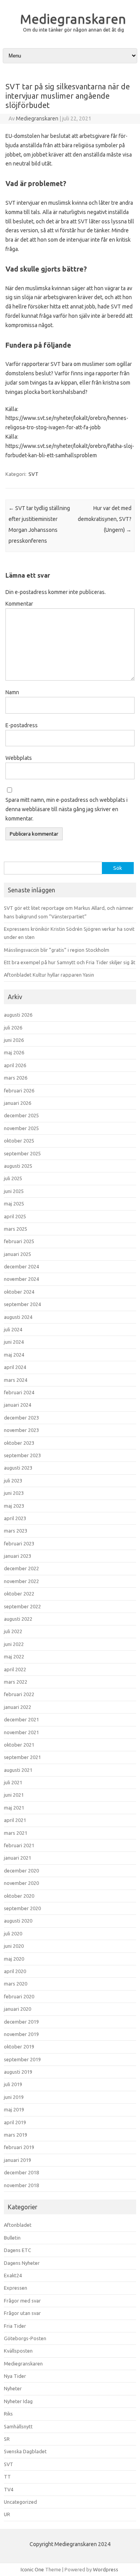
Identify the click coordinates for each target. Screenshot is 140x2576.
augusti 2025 (18, 1166)
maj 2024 (14, 1355)
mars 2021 (16, 1833)
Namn (12, 692)
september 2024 (22, 1304)
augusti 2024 (18, 1317)
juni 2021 (14, 1795)
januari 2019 (17, 2160)
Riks (8, 2414)
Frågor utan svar (22, 2313)
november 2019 (21, 2034)
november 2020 (21, 1883)
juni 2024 (14, 1342)
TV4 (9, 2489)
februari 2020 (19, 1996)
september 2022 (22, 1606)
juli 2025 (13, 1178)
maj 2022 (14, 1656)
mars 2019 (16, 2135)
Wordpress (106, 2569)
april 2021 (15, 1820)
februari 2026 (19, 1090)
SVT (33, 474)
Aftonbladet (18, 2225)
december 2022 (21, 1568)
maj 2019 (14, 2109)
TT (7, 2477)
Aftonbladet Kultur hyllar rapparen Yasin (49, 975)
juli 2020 (13, 1933)
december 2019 (21, 2022)
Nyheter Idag (18, 2401)
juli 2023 (13, 1480)
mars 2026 (16, 1078)
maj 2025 (14, 1204)
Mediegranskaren (73, 19)
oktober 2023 (19, 1443)
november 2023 (21, 1430)
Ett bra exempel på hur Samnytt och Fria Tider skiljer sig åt (70, 962)
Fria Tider (15, 2326)
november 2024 (21, 1279)
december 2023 (21, 1418)
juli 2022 (13, 1631)
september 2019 (22, 2059)
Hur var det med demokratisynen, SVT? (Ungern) (105, 519)
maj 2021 (14, 1808)
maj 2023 (14, 1506)
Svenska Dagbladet (25, 2451)
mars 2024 (16, 1380)
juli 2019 (13, 2084)
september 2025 (22, 1153)
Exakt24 (13, 2275)
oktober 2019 (19, 2047)
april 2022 (15, 1669)
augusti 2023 (18, 1468)
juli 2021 (13, 1782)
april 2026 (15, 1065)
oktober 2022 (19, 1594)
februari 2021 (19, 1845)
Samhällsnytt (18, 2426)
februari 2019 (19, 2147)
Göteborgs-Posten (25, 2338)
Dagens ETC (17, 2250)
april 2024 (15, 1367)
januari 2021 (17, 1858)
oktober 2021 (19, 1745)
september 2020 (22, 1908)
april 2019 (15, 2122)
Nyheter (13, 2388)
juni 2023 (14, 1493)
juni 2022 (14, 1644)
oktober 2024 (19, 1292)
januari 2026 (17, 1103)
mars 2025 (16, 1229)
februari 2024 (19, 1392)
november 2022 (21, 1581)
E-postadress (22, 725)
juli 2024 (13, 1329)
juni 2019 (14, 2097)
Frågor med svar (22, 2301)
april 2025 (15, 1216)
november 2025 (21, 1128)
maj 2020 (14, 1959)
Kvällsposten (18, 2351)
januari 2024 (17, 1405)
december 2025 (21, 1115)
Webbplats (19, 758)
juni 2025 (14, 1191)
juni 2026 (14, 1040)
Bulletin (12, 2238)
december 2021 (21, 1719)
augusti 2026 (18, 1015)
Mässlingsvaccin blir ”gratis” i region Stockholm (57, 950)
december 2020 (21, 1871)
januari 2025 (17, 1254)
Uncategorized (20, 2502)
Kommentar (19, 604)
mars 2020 (16, 1984)
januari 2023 (17, 1556)
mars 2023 (16, 1531)
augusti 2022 (18, 1619)
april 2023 (15, 1518)
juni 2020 (14, 1946)
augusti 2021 (18, 1770)
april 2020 (15, 1971)
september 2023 (22, 1455)
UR (7, 2514)
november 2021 (21, 1732)
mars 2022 (16, 1682)
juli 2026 (13, 1028)
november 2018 (21, 2185)
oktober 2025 (19, 1141)
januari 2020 (17, 2009)
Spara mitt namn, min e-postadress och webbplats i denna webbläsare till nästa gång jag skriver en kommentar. (66, 809)
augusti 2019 (18, 2072)
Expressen (16, 2288)
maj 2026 (14, 1052)
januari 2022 (17, 1707)
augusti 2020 (18, 1921)
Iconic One (32, 2569)
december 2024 (21, 1266)
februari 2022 (19, 1694)
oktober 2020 (19, 1896)
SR (7, 2439)
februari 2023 (19, 1543)
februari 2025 (19, 1241)
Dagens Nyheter (22, 2263)
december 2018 (21, 2172)
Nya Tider (15, 2376)
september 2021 (22, 1757)
